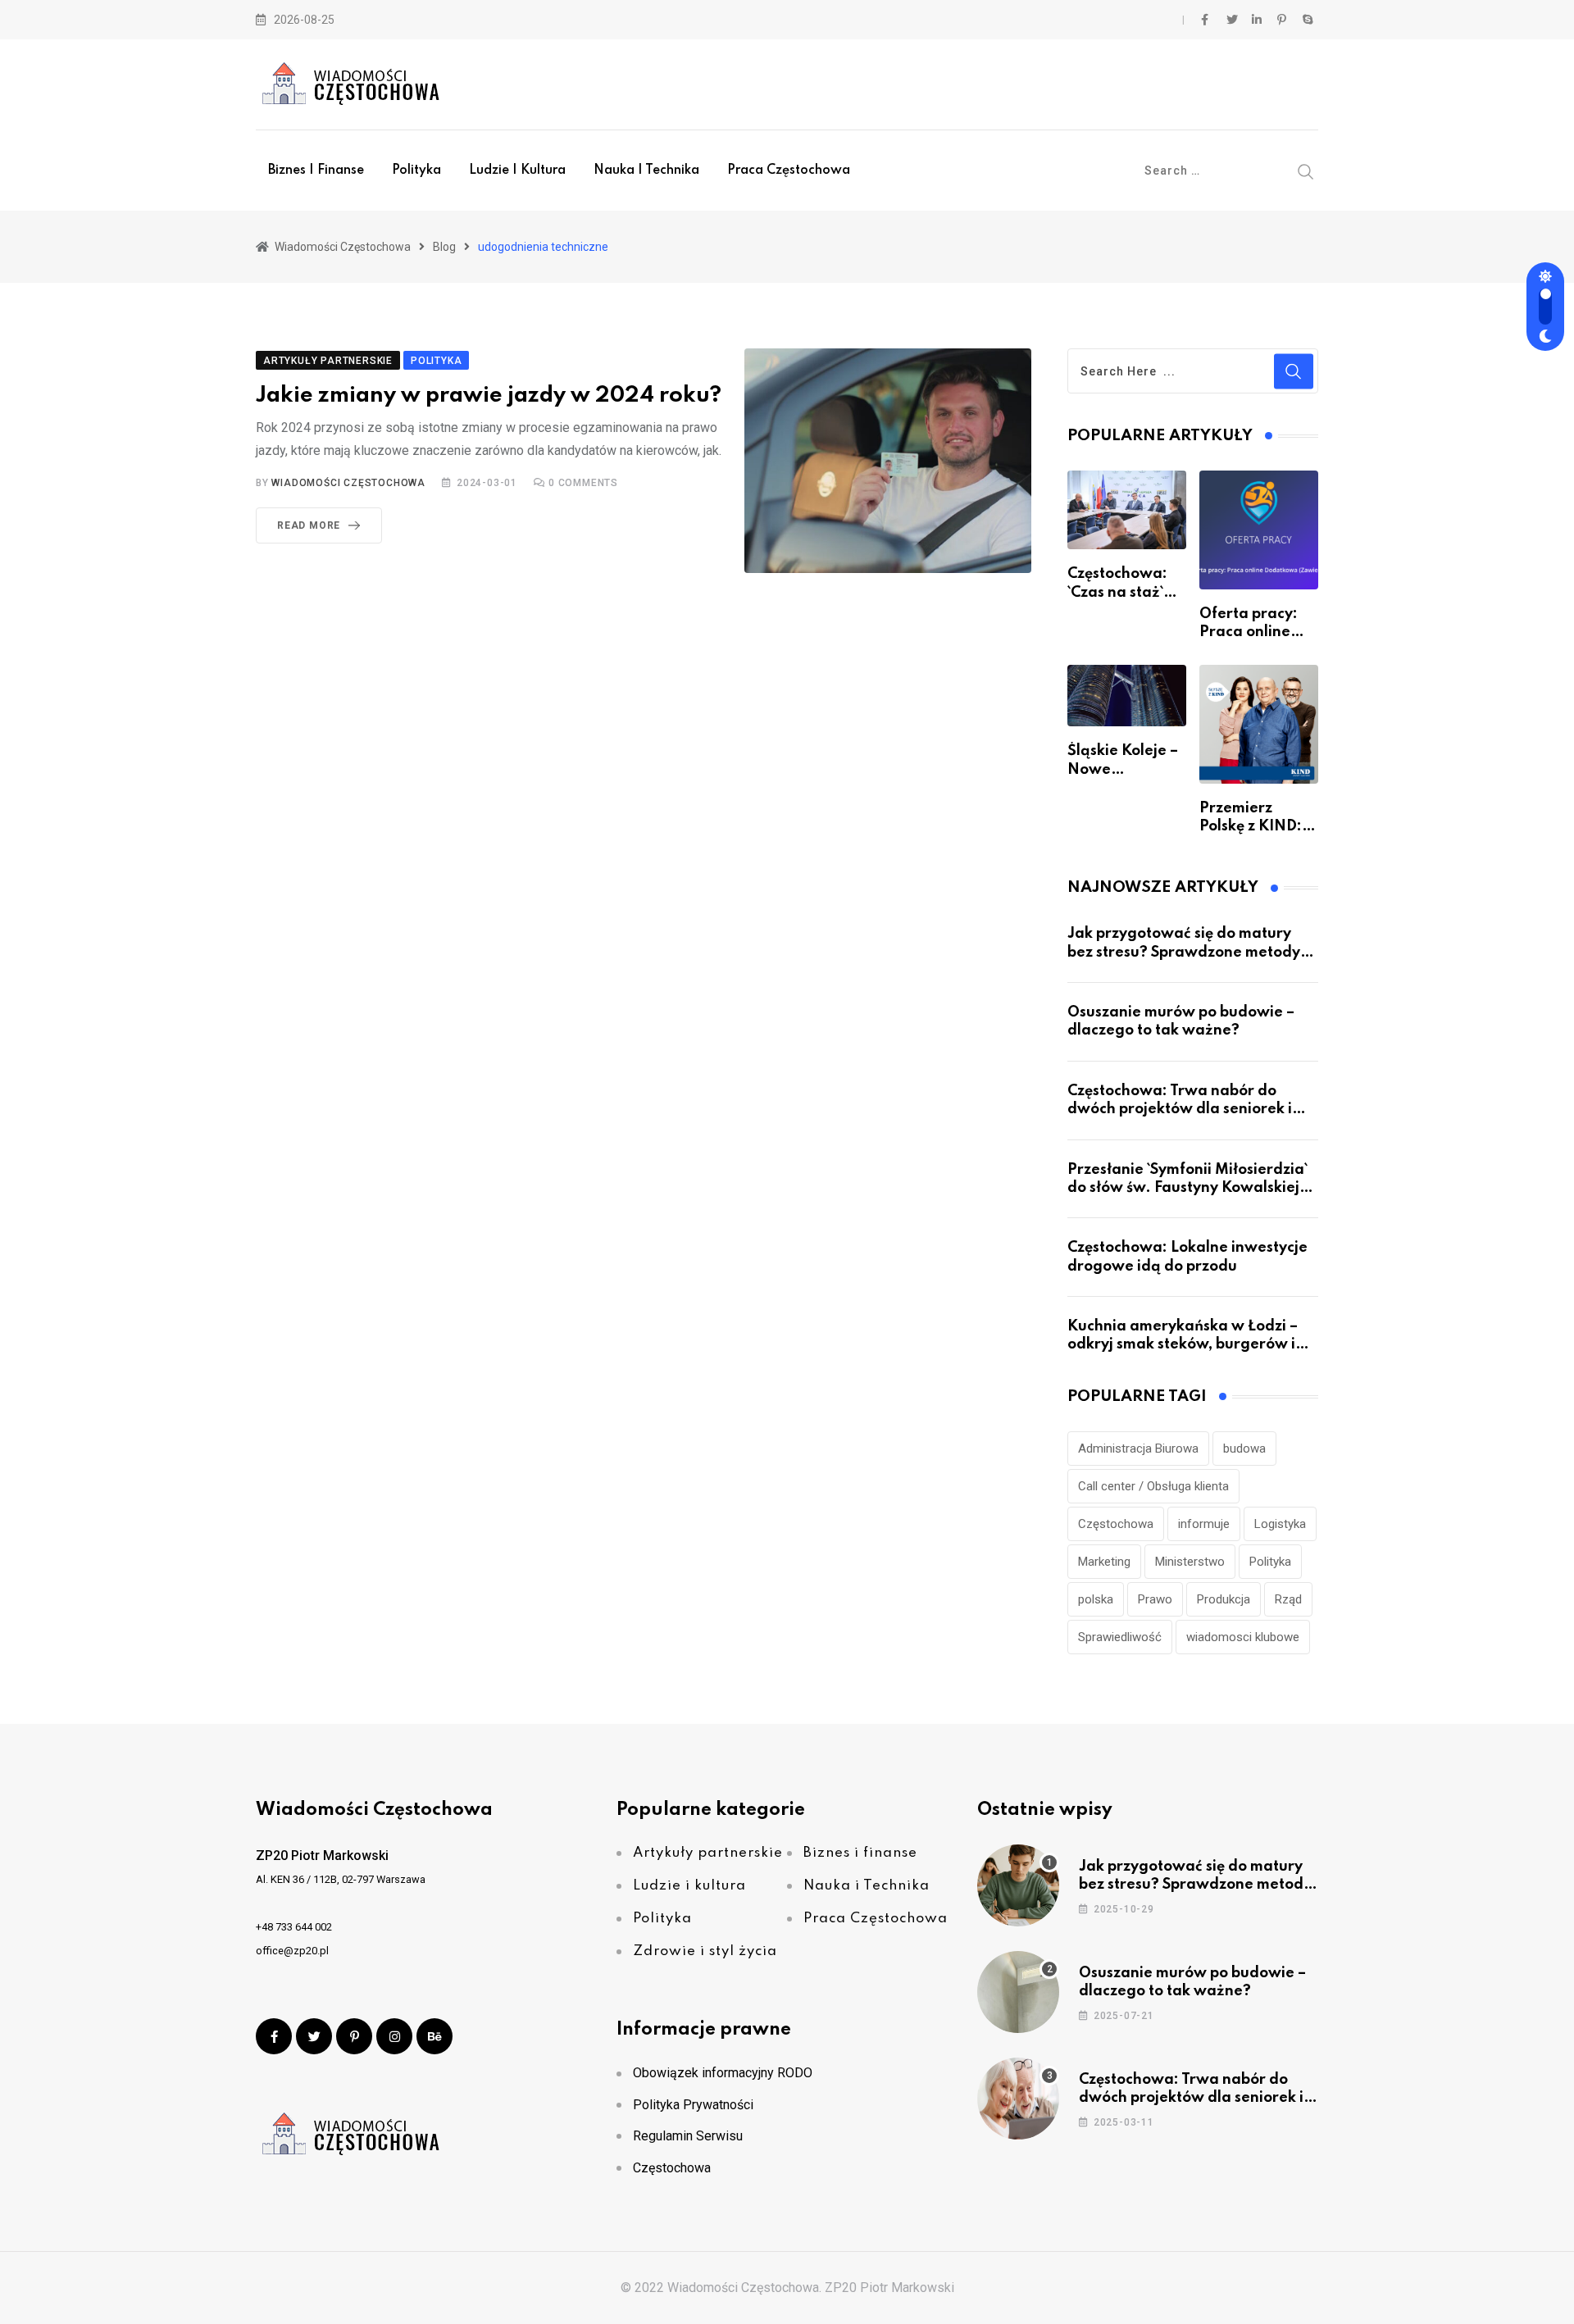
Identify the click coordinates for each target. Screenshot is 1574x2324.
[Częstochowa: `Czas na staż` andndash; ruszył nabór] (1127, 510)
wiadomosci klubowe (1243, 1637)
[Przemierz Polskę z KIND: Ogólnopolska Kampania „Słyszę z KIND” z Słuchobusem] (1259, 724)
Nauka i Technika (646, 171)
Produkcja (1224, 1599)
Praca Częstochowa (789, 171)
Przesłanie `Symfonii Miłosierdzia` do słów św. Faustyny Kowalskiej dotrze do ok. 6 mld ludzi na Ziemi (1189, 1188)
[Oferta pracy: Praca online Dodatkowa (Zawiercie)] (1259, 530)
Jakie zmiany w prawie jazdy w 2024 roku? (489, 396)
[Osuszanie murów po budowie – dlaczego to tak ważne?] (1018, 1992)
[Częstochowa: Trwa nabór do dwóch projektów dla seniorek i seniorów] (1018, 2099)
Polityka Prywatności (693, 2105)
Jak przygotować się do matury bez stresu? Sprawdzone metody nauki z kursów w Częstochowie (1184, 952)
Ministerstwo (1190, 1562)
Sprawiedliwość (1120, 1637)
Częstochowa (1116, 1524)
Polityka (416, 171)
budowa (1244, 1449)
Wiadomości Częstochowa (348, 483)
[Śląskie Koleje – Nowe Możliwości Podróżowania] (1127, 696)
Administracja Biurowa (1138, 1449)
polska (1096, 1599)
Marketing (1104, 1562)
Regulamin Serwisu (688, 2136)
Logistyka (1280, 1524)
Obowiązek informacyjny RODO (723, 2073)
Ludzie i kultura (517, 171)
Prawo (1155, 1599)
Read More (309, 525)
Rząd (1288, 1599)
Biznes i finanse (316, 171)
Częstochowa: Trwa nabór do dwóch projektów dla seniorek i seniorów (1180, 1110)
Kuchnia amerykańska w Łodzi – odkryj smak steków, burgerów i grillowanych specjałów (1183, 1345)
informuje (1204, 1524)
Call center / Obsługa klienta (1153, 1486)
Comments (583, 483)
